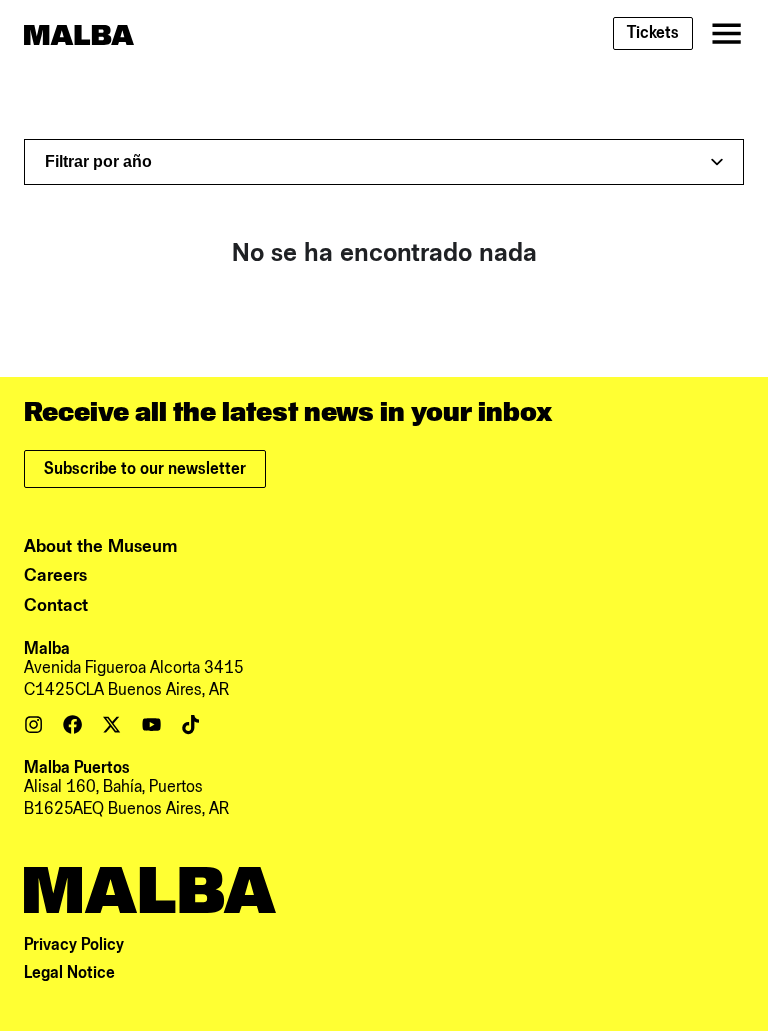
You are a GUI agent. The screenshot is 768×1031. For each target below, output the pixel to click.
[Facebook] (72, 724)
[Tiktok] (190, 724)
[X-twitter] (111, 724)
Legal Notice (69, 973)
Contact (56, 605)
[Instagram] (33, 724)
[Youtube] (151, 724)
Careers (55, 575)
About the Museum (101, 546)
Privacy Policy (74, 945)
